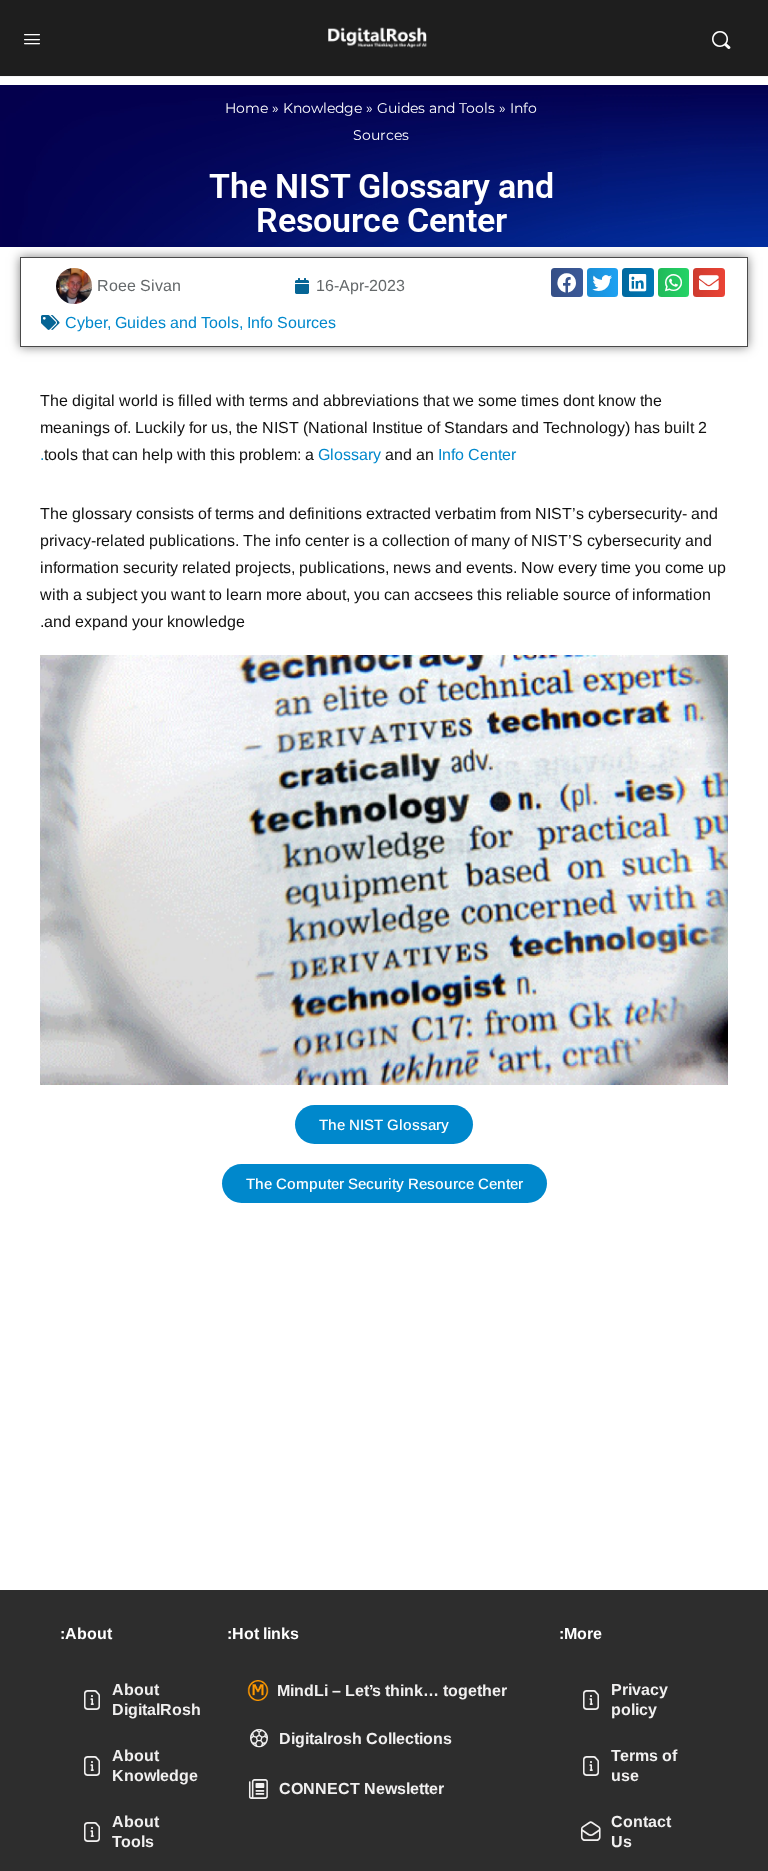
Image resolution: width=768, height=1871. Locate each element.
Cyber (86, 322)
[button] (567, 282)
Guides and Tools (436, 108)
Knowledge (322, 108)
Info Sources (291, 322)
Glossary (349, 454)
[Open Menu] (32, 37)
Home (246, 108)
